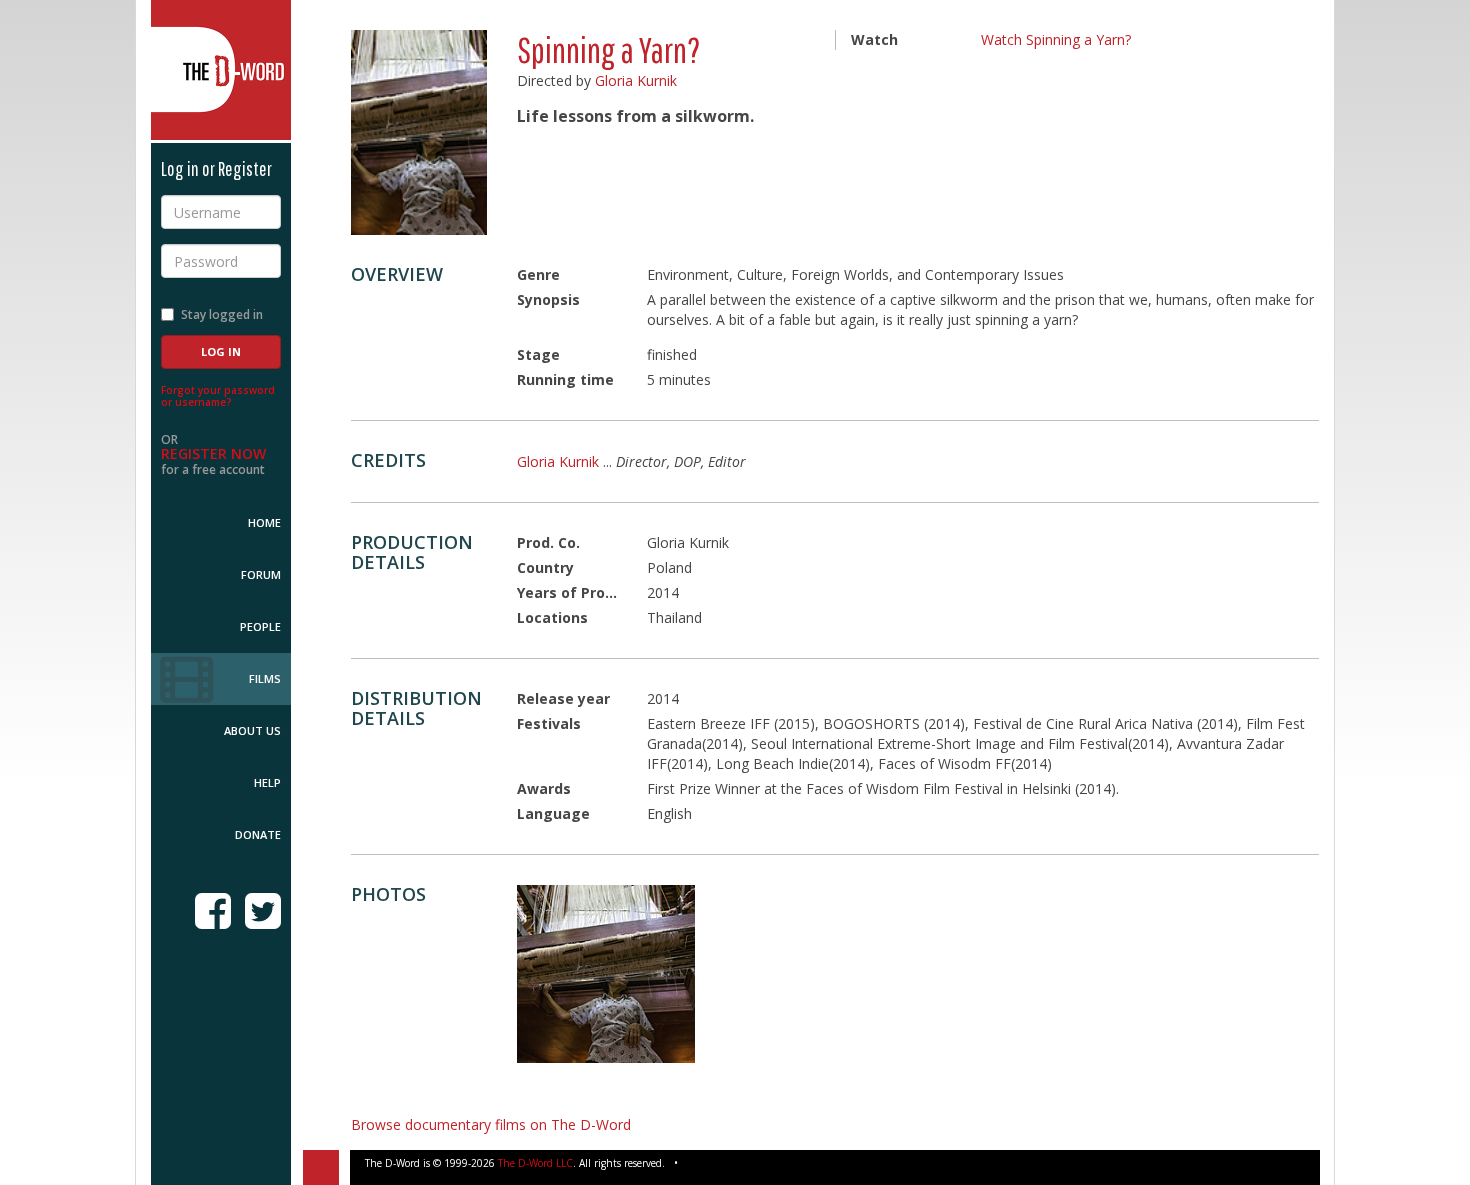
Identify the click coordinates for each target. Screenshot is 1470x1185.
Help (267, 782)
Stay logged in (222, 314)
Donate (258, 834)
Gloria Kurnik (636, 80)
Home (264, 522)
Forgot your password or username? (218, 396)
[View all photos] (419, 132)
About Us (252, 730)
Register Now (213, 453)
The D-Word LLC (535, 1163)
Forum (261, 574)
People (260, 626)
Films (265, 678)
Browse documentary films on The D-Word (491, 1124)
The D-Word (221, 70)
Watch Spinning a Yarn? (1056, 39)
